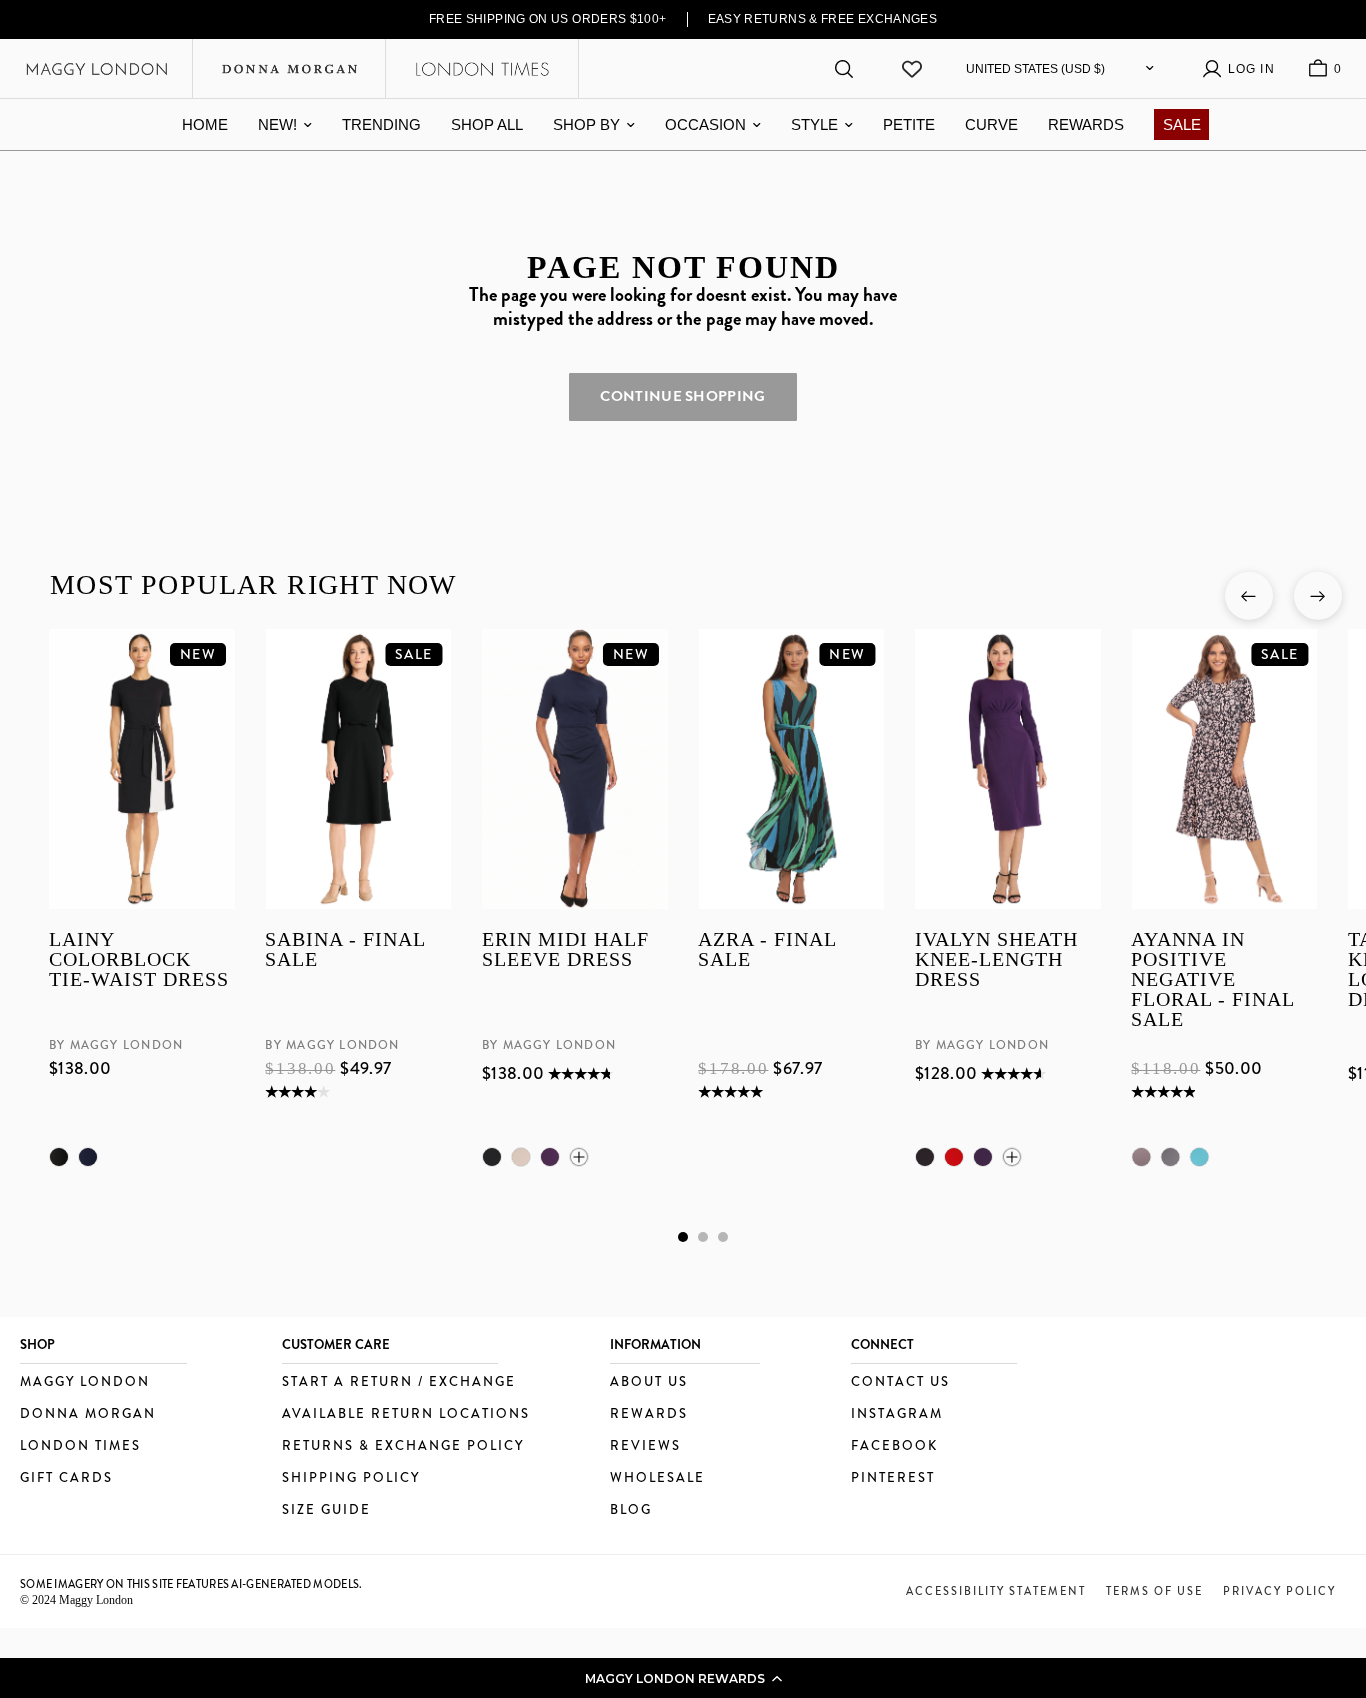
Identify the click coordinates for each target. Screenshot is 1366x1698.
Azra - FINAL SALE (767, 949)
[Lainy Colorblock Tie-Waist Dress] (142, 769)
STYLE (814, 124)
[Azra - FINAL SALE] (791, 769)
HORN (520, 1157)
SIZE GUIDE (326, 1510)
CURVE (991, 124)
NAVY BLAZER (88, 1157)
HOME (205, 124)
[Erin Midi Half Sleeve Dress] (574, 769)
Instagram (897, 1414)
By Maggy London (116, 1045)
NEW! (277, 124)
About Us (649, 1382)
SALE (1182, 124)
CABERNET (953, 1157)
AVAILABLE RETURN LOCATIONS (406, 1414)
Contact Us (900, 1382)
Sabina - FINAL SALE (345, 949)
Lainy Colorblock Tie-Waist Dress (139, 959)
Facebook (894, 1446)
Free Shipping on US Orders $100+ (548, 19)
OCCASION (705, 124)
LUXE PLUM (549, 1157)
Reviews (645, 1446)
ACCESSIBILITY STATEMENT (996, 1591)
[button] (683, 1678)
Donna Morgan (88, 1414)
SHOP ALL (487, 124)
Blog (631, 1510)
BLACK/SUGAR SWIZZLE (1170, 1157)
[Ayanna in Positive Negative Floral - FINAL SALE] (1224, 769)
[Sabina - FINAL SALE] (358, 769)
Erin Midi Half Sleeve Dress (564, 949)
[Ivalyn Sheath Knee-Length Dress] (1007, 769)
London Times (80, 1446)
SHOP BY (586, 124)
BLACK (59, 1157)
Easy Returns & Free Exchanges (823, 19)
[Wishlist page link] (912, 69)
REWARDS (1086, 124)
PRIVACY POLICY (1279, 1591)
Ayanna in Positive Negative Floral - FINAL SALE (1212, 979)
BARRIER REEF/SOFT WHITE (1199, 1157)
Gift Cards (66, 1478)
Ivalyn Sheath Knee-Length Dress (995, 959)
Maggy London (85, 1382)
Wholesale (657, 1478)
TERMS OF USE (1154, 1591)
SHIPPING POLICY (351, 1478)
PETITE (909, 124)
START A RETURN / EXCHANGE (399, 1382)
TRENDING (381, 124)
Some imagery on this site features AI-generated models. (191, 1584)
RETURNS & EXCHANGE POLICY (403, 1446)
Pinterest (893, 1478)
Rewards (649, 1414)
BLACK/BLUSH (1141, 1157)
